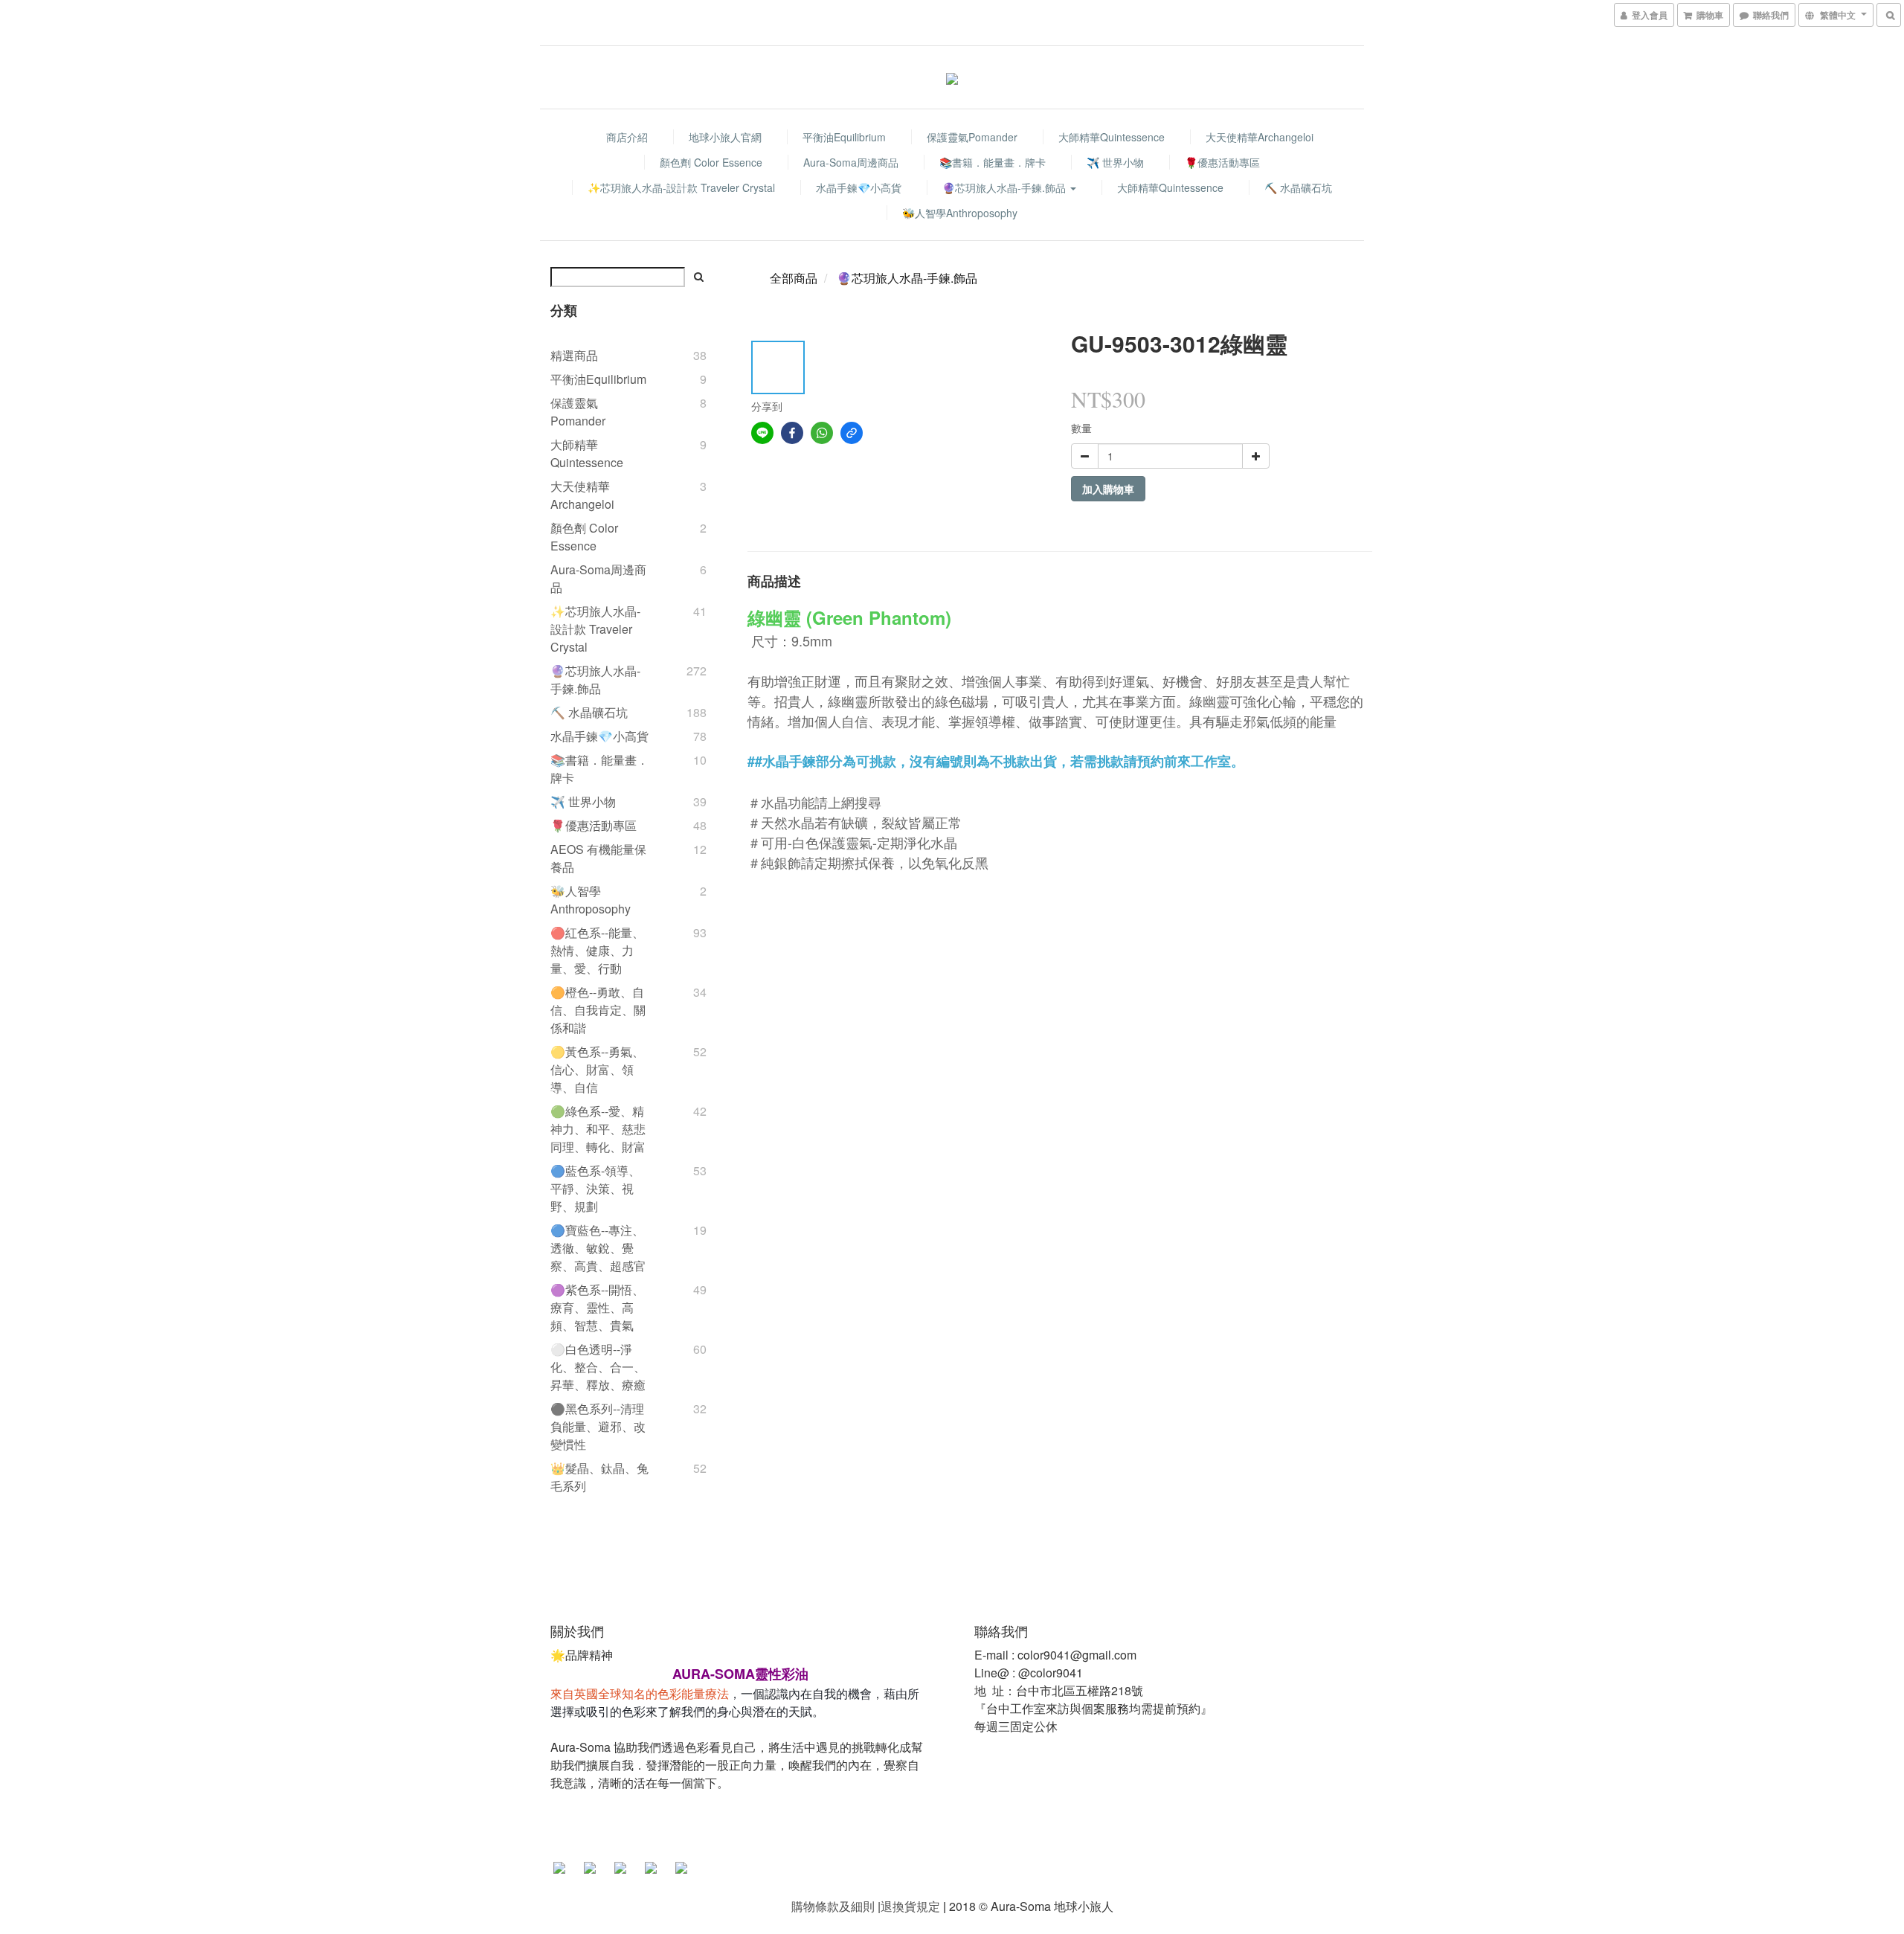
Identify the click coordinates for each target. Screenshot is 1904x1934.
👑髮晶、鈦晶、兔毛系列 (599, 1477)
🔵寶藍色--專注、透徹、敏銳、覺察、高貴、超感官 (598, 1248)
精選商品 (574, 355)
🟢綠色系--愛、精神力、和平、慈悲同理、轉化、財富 (598, 1129)
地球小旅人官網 (725, 137)
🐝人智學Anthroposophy (960, 213)
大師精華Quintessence (1112, 137)
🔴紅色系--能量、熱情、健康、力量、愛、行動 (597, 950)
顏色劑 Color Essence (711, 162)
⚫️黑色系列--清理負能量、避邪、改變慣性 (598, 1426)
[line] (762, 433)
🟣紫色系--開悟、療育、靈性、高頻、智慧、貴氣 (597, 1307)
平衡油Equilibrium (844, 137)
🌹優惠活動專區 (1222, 162)
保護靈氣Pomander (972, 137)
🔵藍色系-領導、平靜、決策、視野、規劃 (595, 1188)
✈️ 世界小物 (1115, 162)
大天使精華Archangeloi (1260, 137)
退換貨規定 (910, 1906)
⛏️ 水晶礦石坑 (1298, 187)
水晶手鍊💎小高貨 (859, 187)
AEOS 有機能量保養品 (598, 858)
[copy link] (852, 433)
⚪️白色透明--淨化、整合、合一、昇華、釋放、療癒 (598, 1367)
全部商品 (794, 278)
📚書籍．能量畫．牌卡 (993, 162)
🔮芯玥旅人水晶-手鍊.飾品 (1006, 187)
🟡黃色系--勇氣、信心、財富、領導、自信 (597, 1069)
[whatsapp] (822, 433)
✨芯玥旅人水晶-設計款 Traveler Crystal (681, 187)
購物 (803, 1906)
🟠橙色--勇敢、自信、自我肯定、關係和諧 (598, 1010)
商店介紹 (627, 137)
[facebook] (792, 433)
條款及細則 (845, 1906)
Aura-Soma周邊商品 (851, 162)
